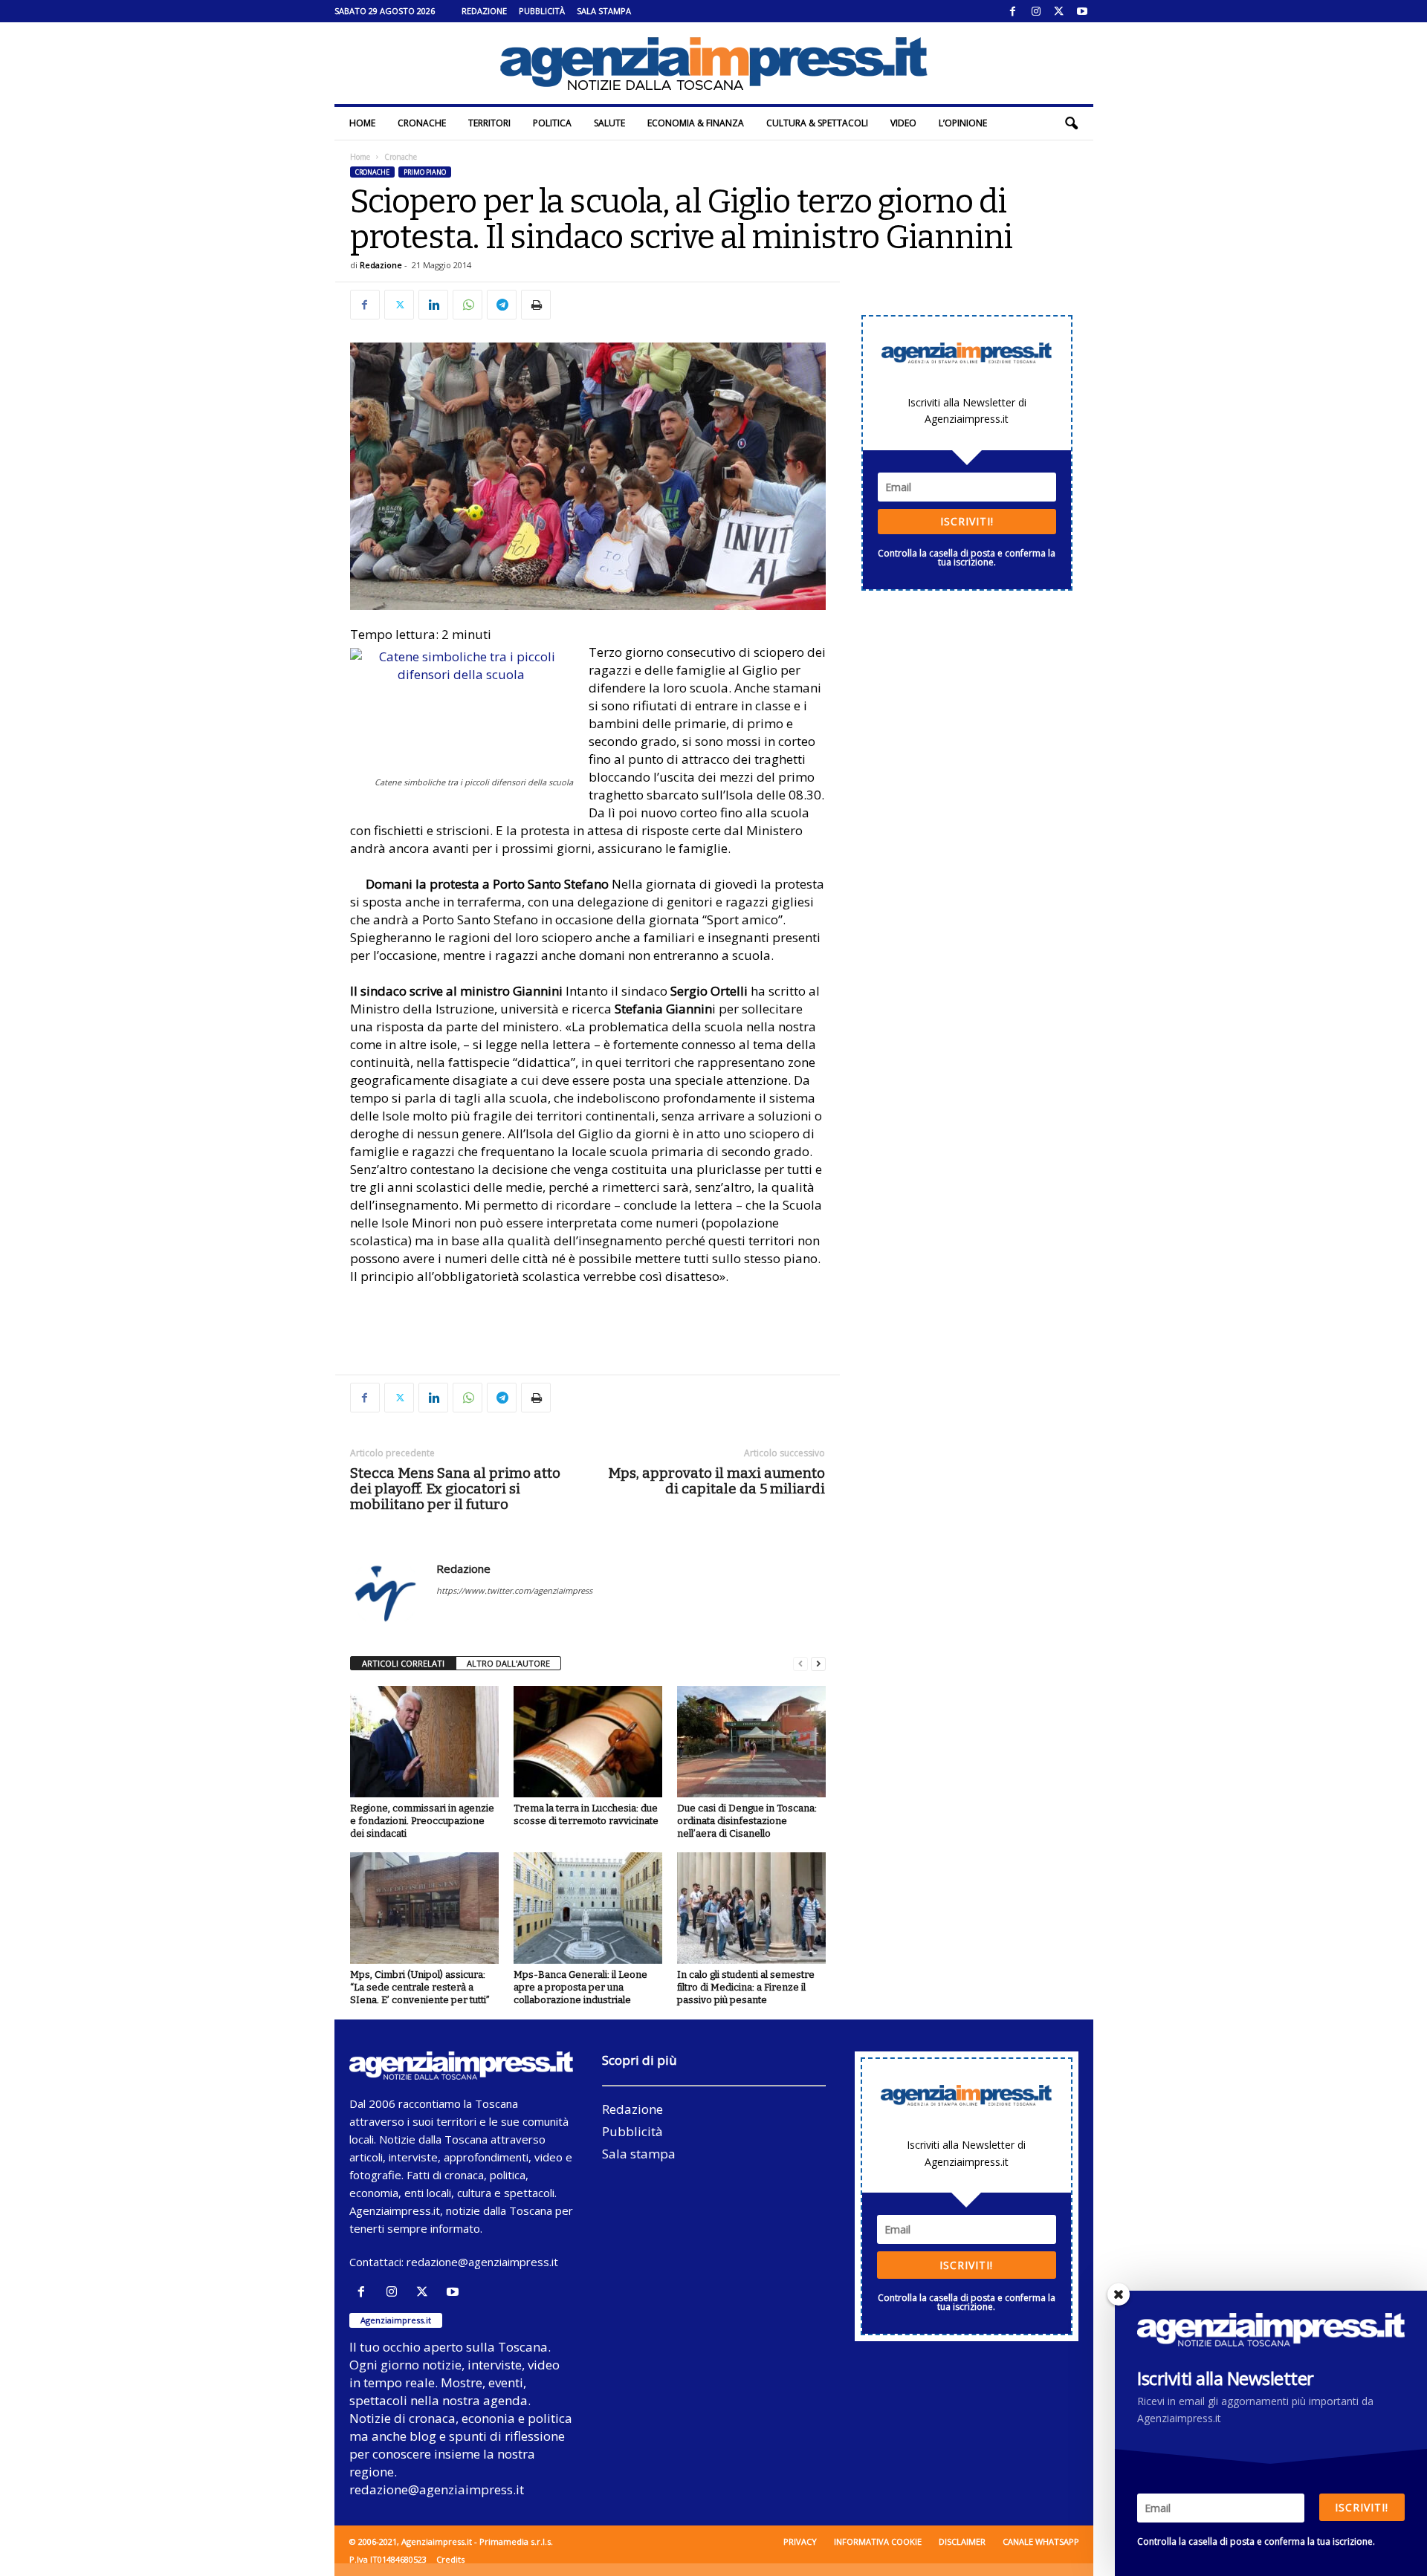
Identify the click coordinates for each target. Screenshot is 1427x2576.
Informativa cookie (878, 2541)
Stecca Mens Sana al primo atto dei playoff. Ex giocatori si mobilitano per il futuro (455, 1489)
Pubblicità (542, 11)
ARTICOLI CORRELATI (403, 1663)
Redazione (484, 11)
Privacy (800, 2541)
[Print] (536, 305)
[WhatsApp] (467, 305)
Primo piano (425, 172)
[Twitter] (1059, 11)
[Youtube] (1082, 11)
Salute (609, 123)
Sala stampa (604, 11)
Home (362, 123)
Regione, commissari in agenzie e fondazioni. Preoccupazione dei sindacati (422, 1821)
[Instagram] (1036, 11)
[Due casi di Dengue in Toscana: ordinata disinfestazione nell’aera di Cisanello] (751, 1742)
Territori (489, 123)
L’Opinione (963, 123)
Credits (450, 2559)
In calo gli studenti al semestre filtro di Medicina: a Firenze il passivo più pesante (746, 1987)
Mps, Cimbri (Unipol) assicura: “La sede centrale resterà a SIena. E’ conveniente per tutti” (420, 1987)
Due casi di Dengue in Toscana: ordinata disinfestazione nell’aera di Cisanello (747, 1821)
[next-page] (818, 1664)
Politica (552, 123)
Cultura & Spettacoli (817, 123)
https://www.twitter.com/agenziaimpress (514, 1590)
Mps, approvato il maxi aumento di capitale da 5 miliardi (716, 1481)
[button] (1071, 123)
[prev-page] (800, 1664)
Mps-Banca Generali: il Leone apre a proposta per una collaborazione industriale (580, 1987)
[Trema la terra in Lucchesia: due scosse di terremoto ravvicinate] (588, 1742)
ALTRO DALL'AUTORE (508, 1663)
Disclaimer (962, 2541)
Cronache (422, 123)
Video (903, 123)
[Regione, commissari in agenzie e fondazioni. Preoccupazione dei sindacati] (424, 1742)
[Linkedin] (433, 305)
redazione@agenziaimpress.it (482, 2262)
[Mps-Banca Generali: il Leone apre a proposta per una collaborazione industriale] (588, 1908)
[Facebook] (1013, 11)
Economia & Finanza (696, 123)
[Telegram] (502, 305)
